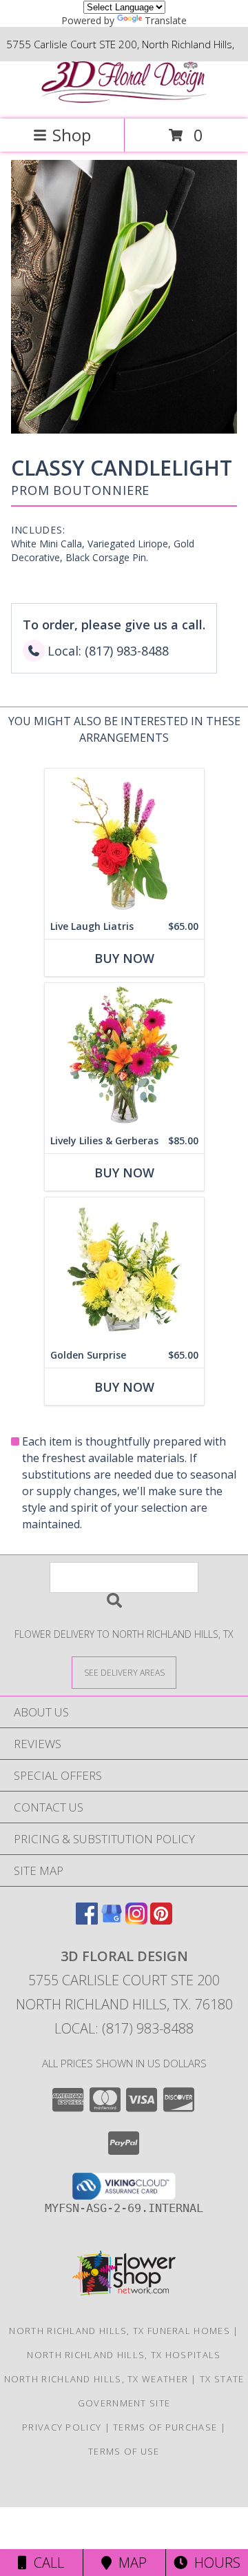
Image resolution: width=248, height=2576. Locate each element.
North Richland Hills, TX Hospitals (124, 2355)
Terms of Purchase (165, 2427)
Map (129, 2563)
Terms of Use (124, 2451)
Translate (166, 20)
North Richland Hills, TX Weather (96, 2379)
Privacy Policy (62, 2427)
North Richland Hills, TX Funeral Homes (119, 2331)
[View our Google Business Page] (112, 1920)
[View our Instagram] (136, 1920)
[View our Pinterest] (161, 1920)
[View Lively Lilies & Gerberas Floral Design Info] (124, 1056)
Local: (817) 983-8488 (124, 2028)
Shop (72, 135)
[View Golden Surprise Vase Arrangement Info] (124, 1270)
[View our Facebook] (87, 1920)
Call (45, 2563)
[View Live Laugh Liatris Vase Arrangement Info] (124, 841)
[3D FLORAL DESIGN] (124, 99)
